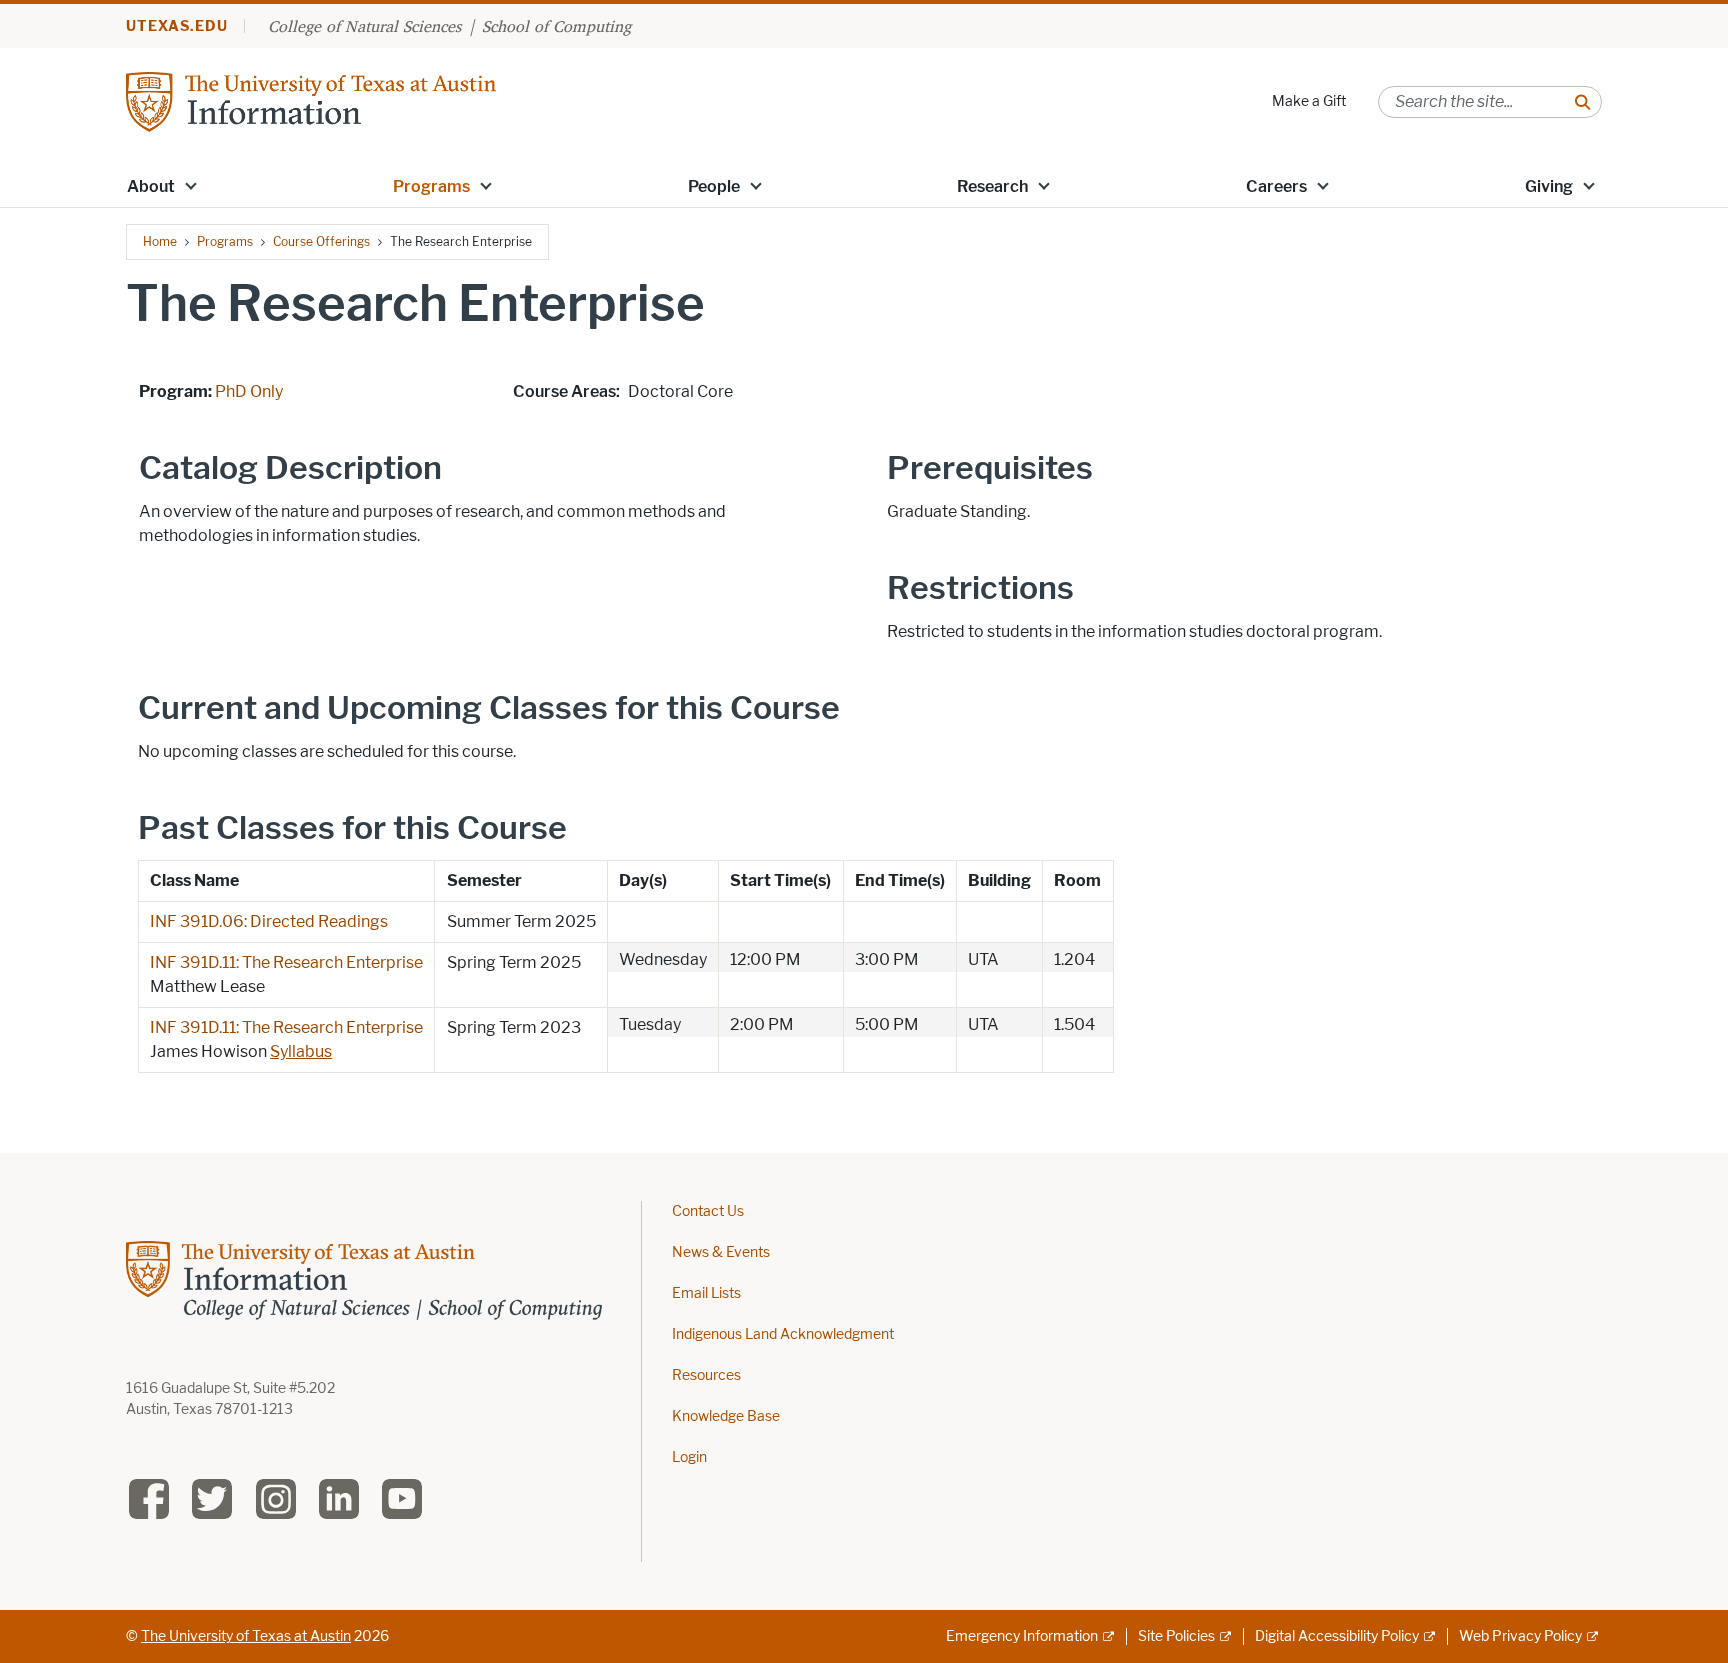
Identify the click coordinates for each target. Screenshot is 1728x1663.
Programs (431, 186)
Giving (1549, 186)
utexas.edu (177, 26)
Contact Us (708, 1211)
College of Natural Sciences (364, 26)
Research (992, 186)
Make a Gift (1309, 101)
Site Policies (1176, 1636)
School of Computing (556, 26)
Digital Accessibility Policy (1337, 1636)
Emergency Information (1022, 1636)
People (714, 186)
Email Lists (706, 1293)
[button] (191, 185)
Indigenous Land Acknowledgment (783, 1334)
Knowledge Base (726, 1416)
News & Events (721, 1252)
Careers (1276, 186)
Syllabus (301, 1051)
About (151, 186)
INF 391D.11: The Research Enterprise (286, 962)
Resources (706, 1375)
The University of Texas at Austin (246, 1636)
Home (160, 241)
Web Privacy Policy (1520, 1636)
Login (689, 1457)
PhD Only (249, 391)
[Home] (311, 100)
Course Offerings (321, 241)
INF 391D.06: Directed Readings (269, 921)
